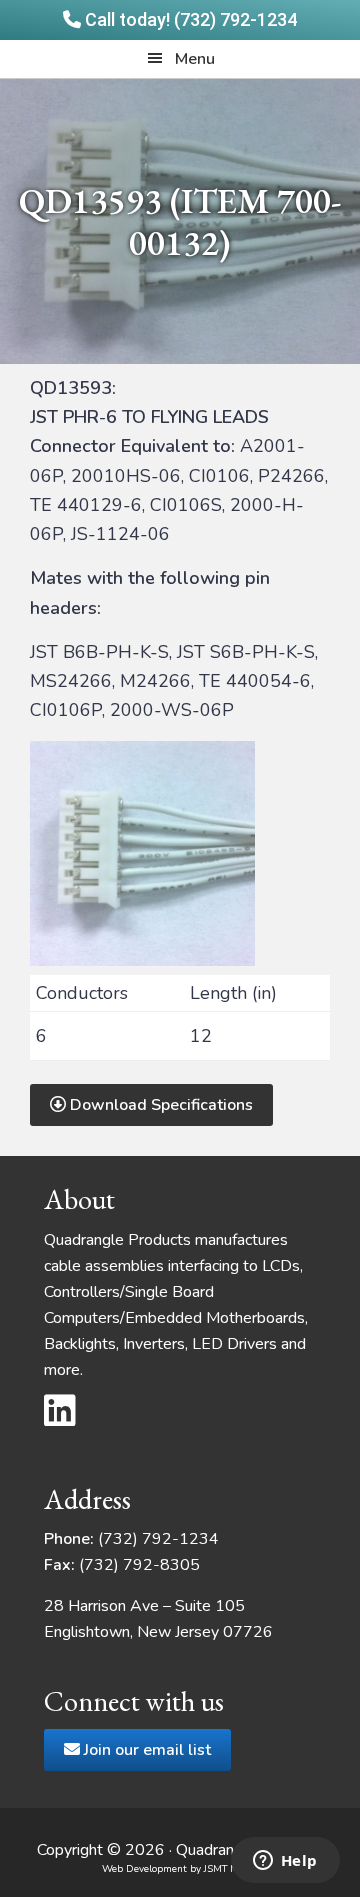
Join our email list (145, 1750)
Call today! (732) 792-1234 (189, 19)
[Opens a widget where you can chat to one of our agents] (285, 1862)
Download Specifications (159, 1105)
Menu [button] (195, 59)
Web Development (144, 1869)
